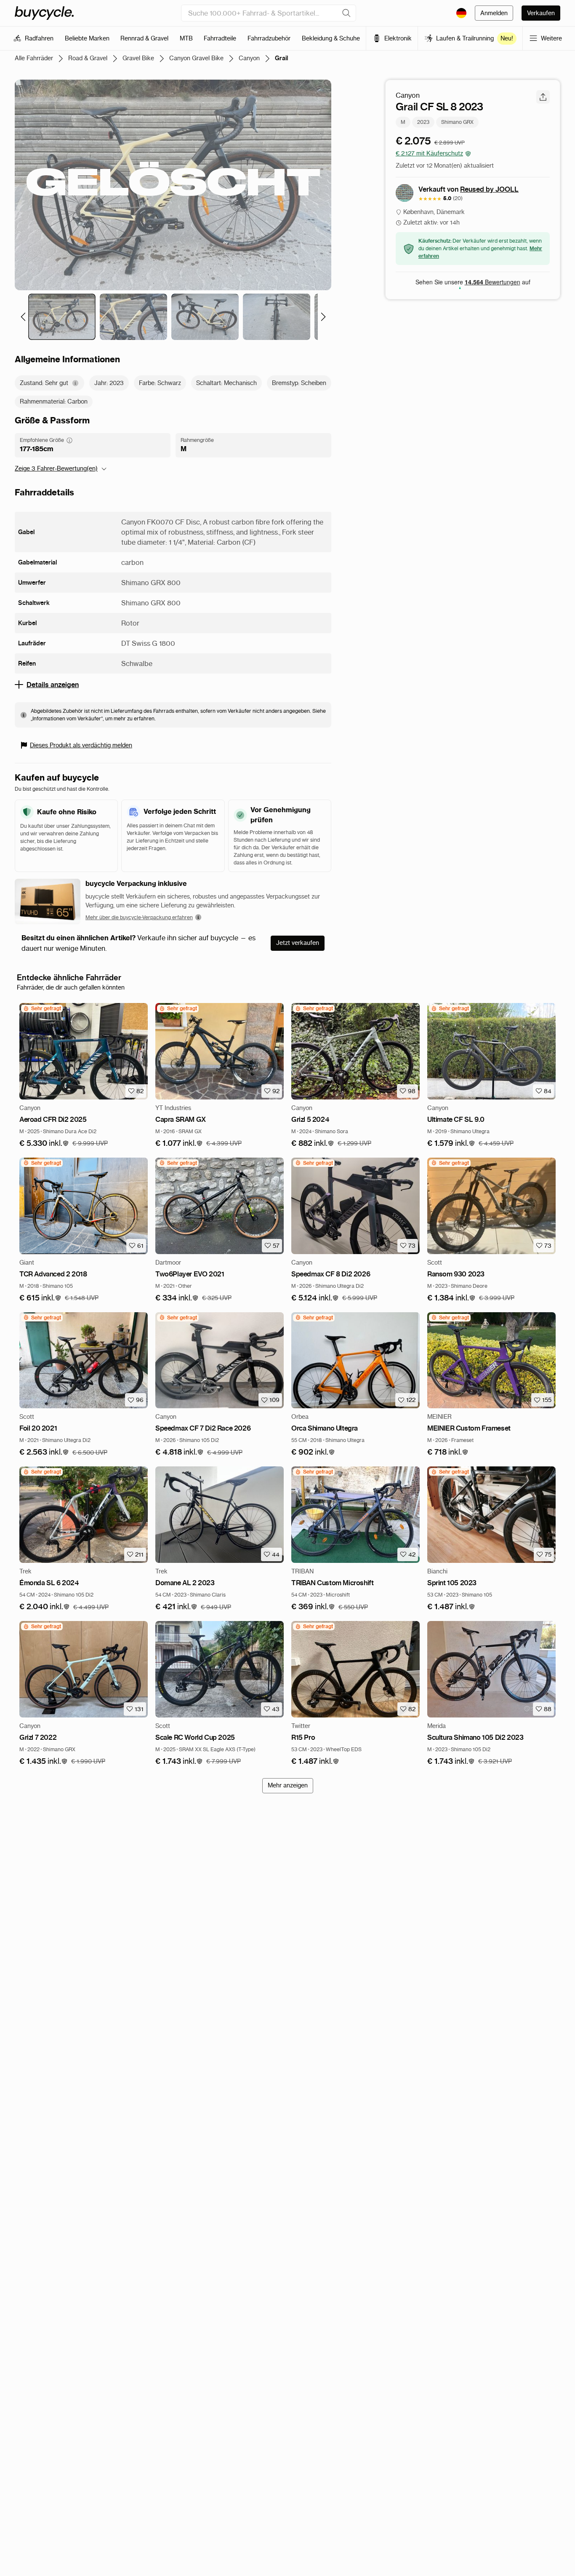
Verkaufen (541, 13)
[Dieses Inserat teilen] (543, 97)
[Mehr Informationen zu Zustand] (75, 383)
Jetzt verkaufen (298, 943)
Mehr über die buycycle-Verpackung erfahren (139, 917)
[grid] (42, 1008)
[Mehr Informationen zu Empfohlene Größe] (69, 440)
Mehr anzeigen (288, 1785)
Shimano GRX (457, 122)
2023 (423, 122)
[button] (44, 1144)
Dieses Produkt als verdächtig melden (81, 745)
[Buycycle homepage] (44, 13)
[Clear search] (346, 13)
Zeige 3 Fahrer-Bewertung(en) (56, 468)
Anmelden (494, 13)
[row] (42, 1008)
